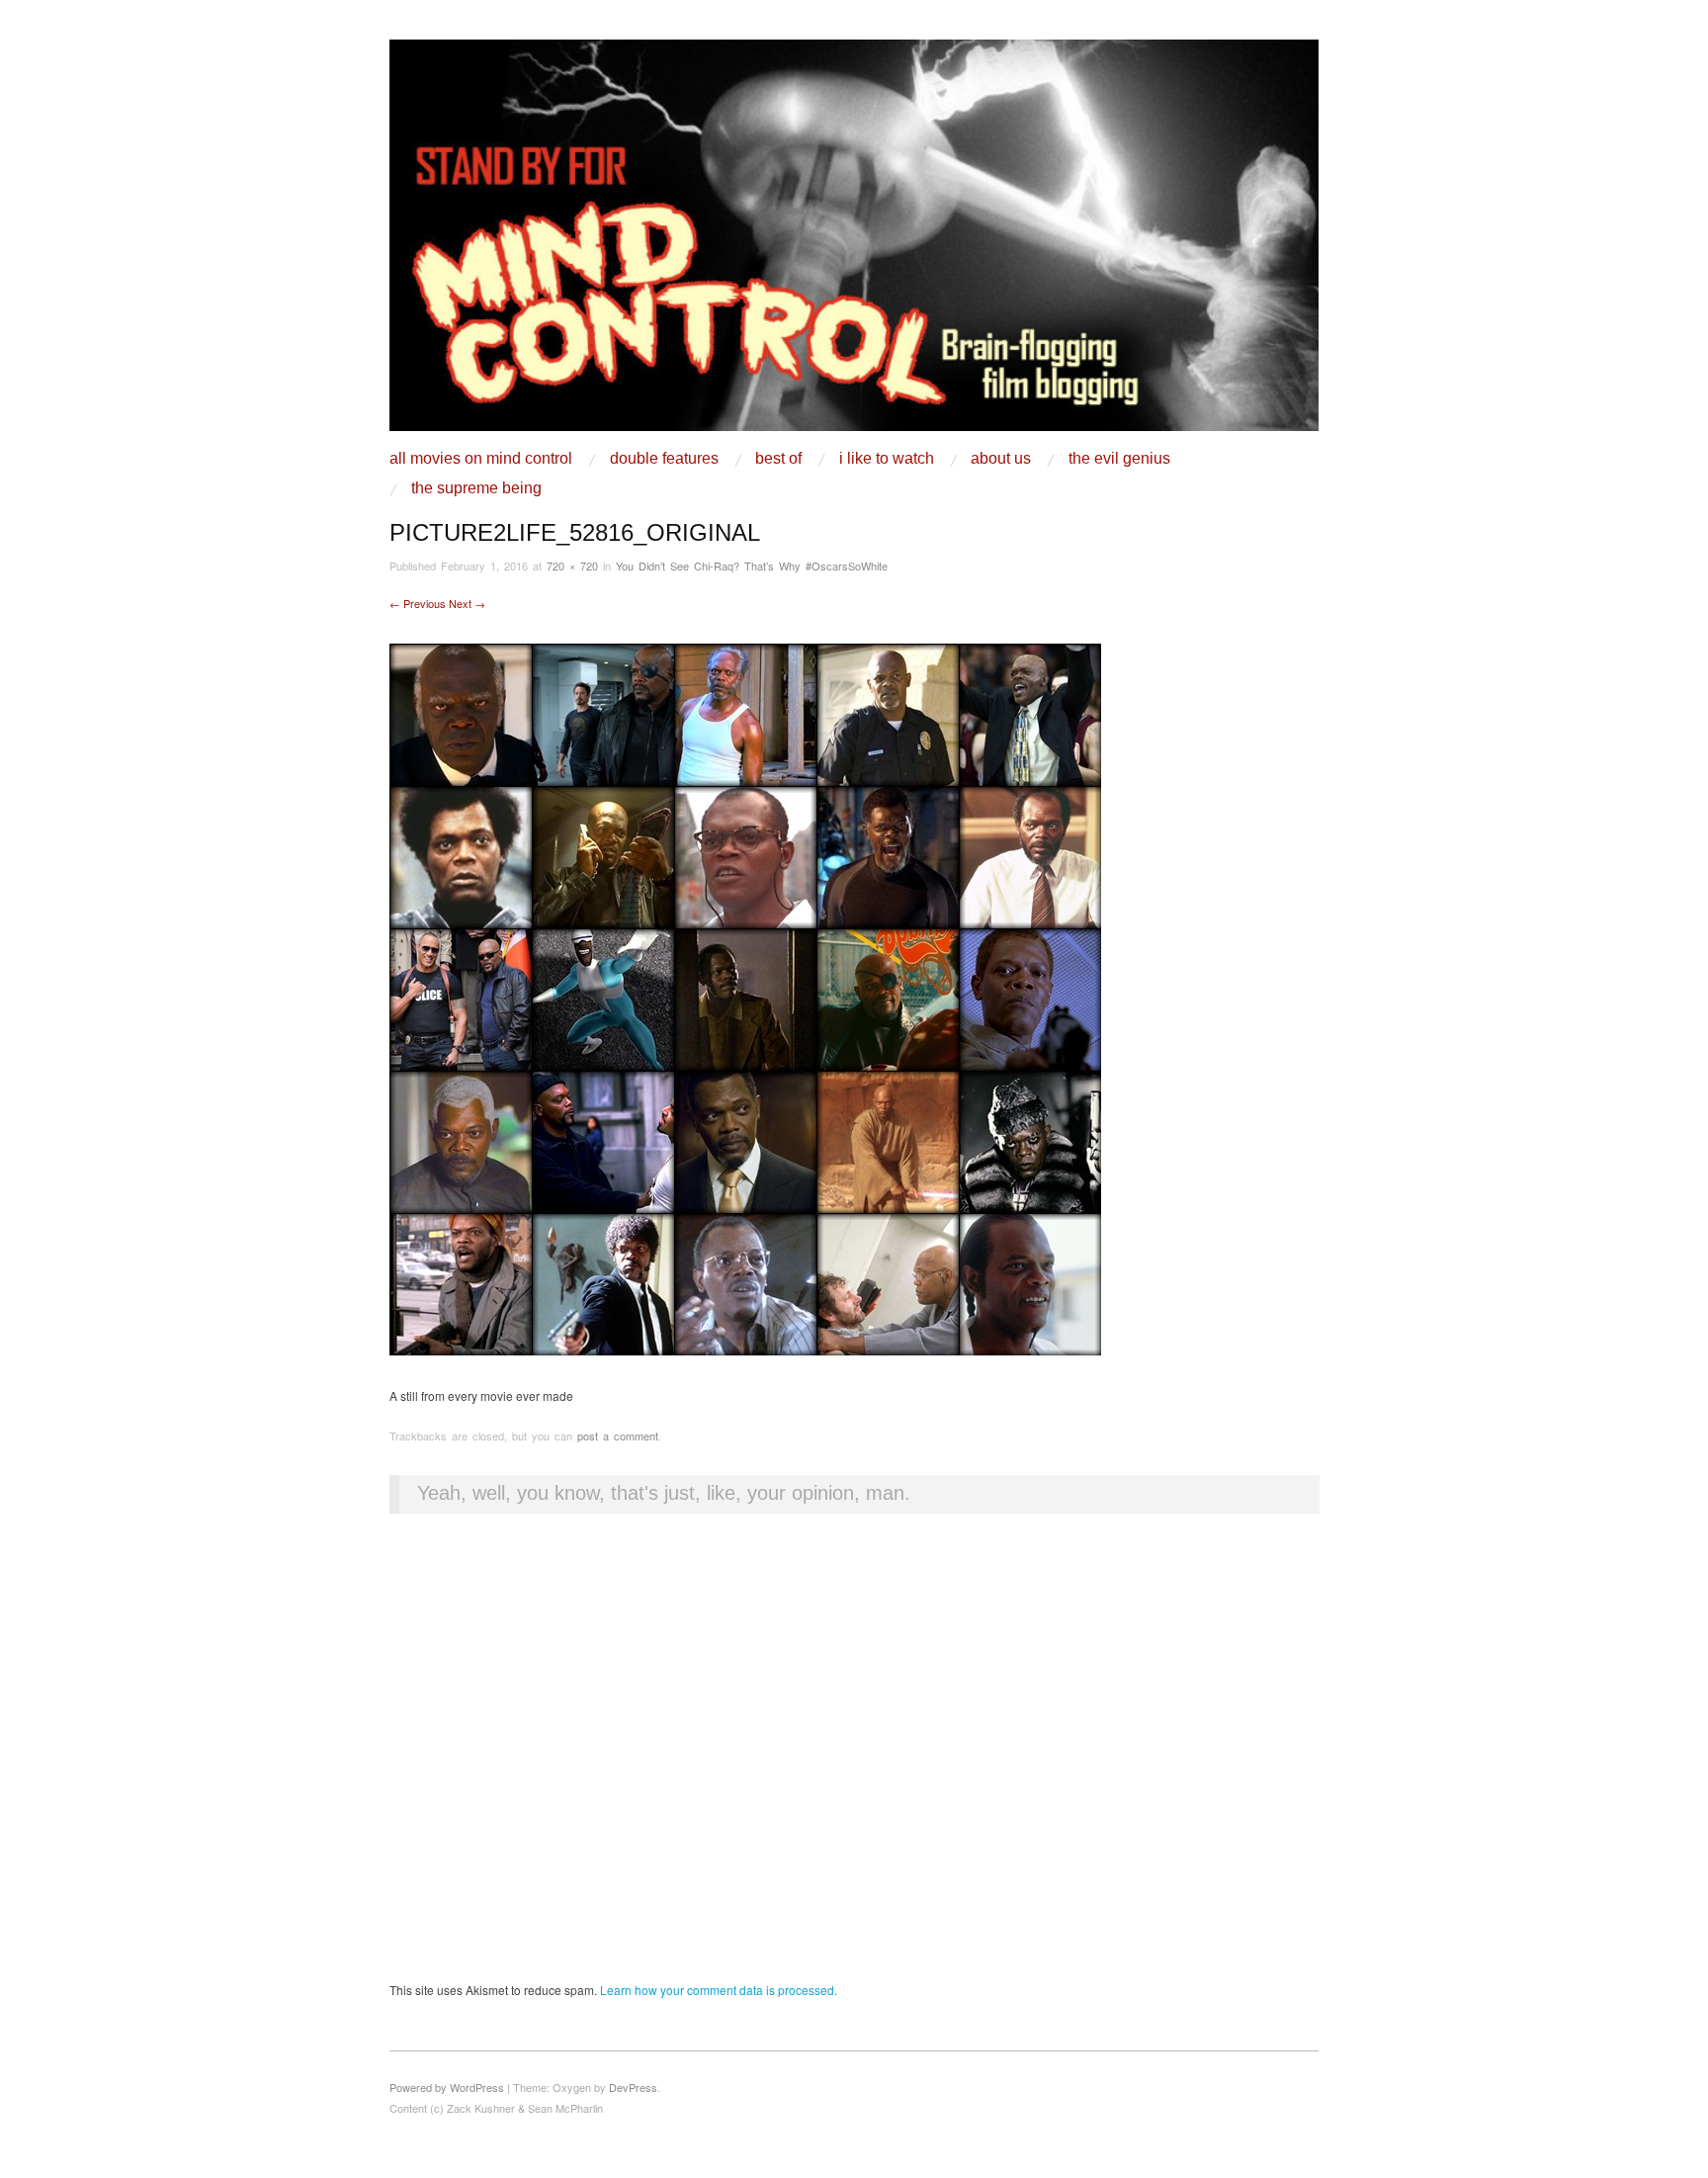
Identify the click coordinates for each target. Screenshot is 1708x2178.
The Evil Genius (1119, 459)
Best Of (778, 459)
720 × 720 (572, 566)
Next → (467, 603)
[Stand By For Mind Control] (854, 243)
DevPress (633, 2087)
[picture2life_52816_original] (745, 997)
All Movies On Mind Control (481, 459)
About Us (1001, 459)
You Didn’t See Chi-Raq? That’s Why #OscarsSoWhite (752, 566)
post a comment (618, 1436)
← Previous (418, 603)
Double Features (664, 459)
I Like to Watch (887, 459)
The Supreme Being (476, 488)
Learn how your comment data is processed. (719, 1990)
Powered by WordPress (447, 2087)
